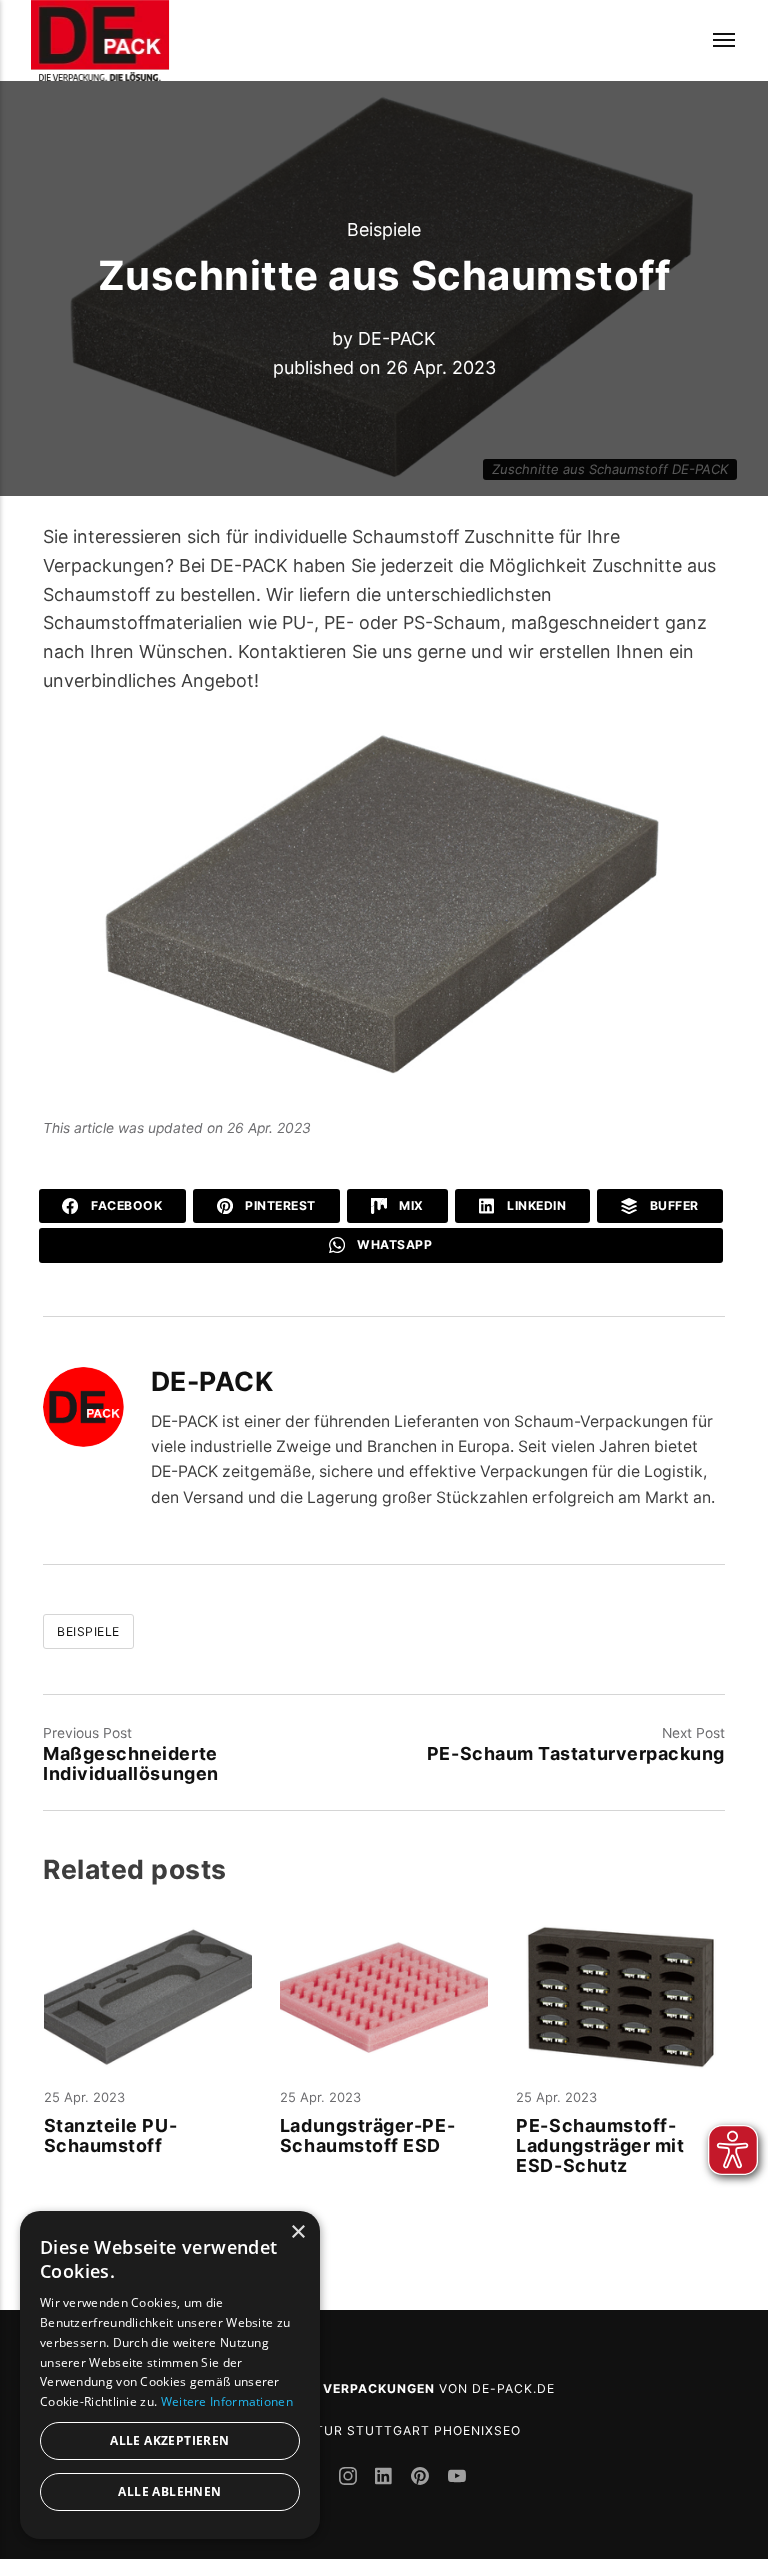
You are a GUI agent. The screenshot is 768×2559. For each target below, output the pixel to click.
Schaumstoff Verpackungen (324, 2388)
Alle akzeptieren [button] (169, 2440)
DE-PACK (397, 338)
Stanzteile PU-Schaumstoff (111, 2135)
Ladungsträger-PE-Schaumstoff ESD (367, 2135)
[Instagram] (350, 2478)
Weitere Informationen (227, 2401)
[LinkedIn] (386, 2478)
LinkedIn (535, 1205)
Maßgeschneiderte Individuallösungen (131, 1763)
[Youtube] (456, 2478)
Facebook (125, 1205)
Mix (410, 1205)
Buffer (672, 1205)
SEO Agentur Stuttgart (338, 2430)
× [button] (297, 2232)
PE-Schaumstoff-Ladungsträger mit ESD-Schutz (600, 2145)
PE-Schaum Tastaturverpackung (576, 1753)
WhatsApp (393, 1244)
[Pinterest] (423, 2478)
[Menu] (711, 40)
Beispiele (384, 229)
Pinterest (279, 1205)
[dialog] (170, 2375)
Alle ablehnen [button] (169, 2491)
